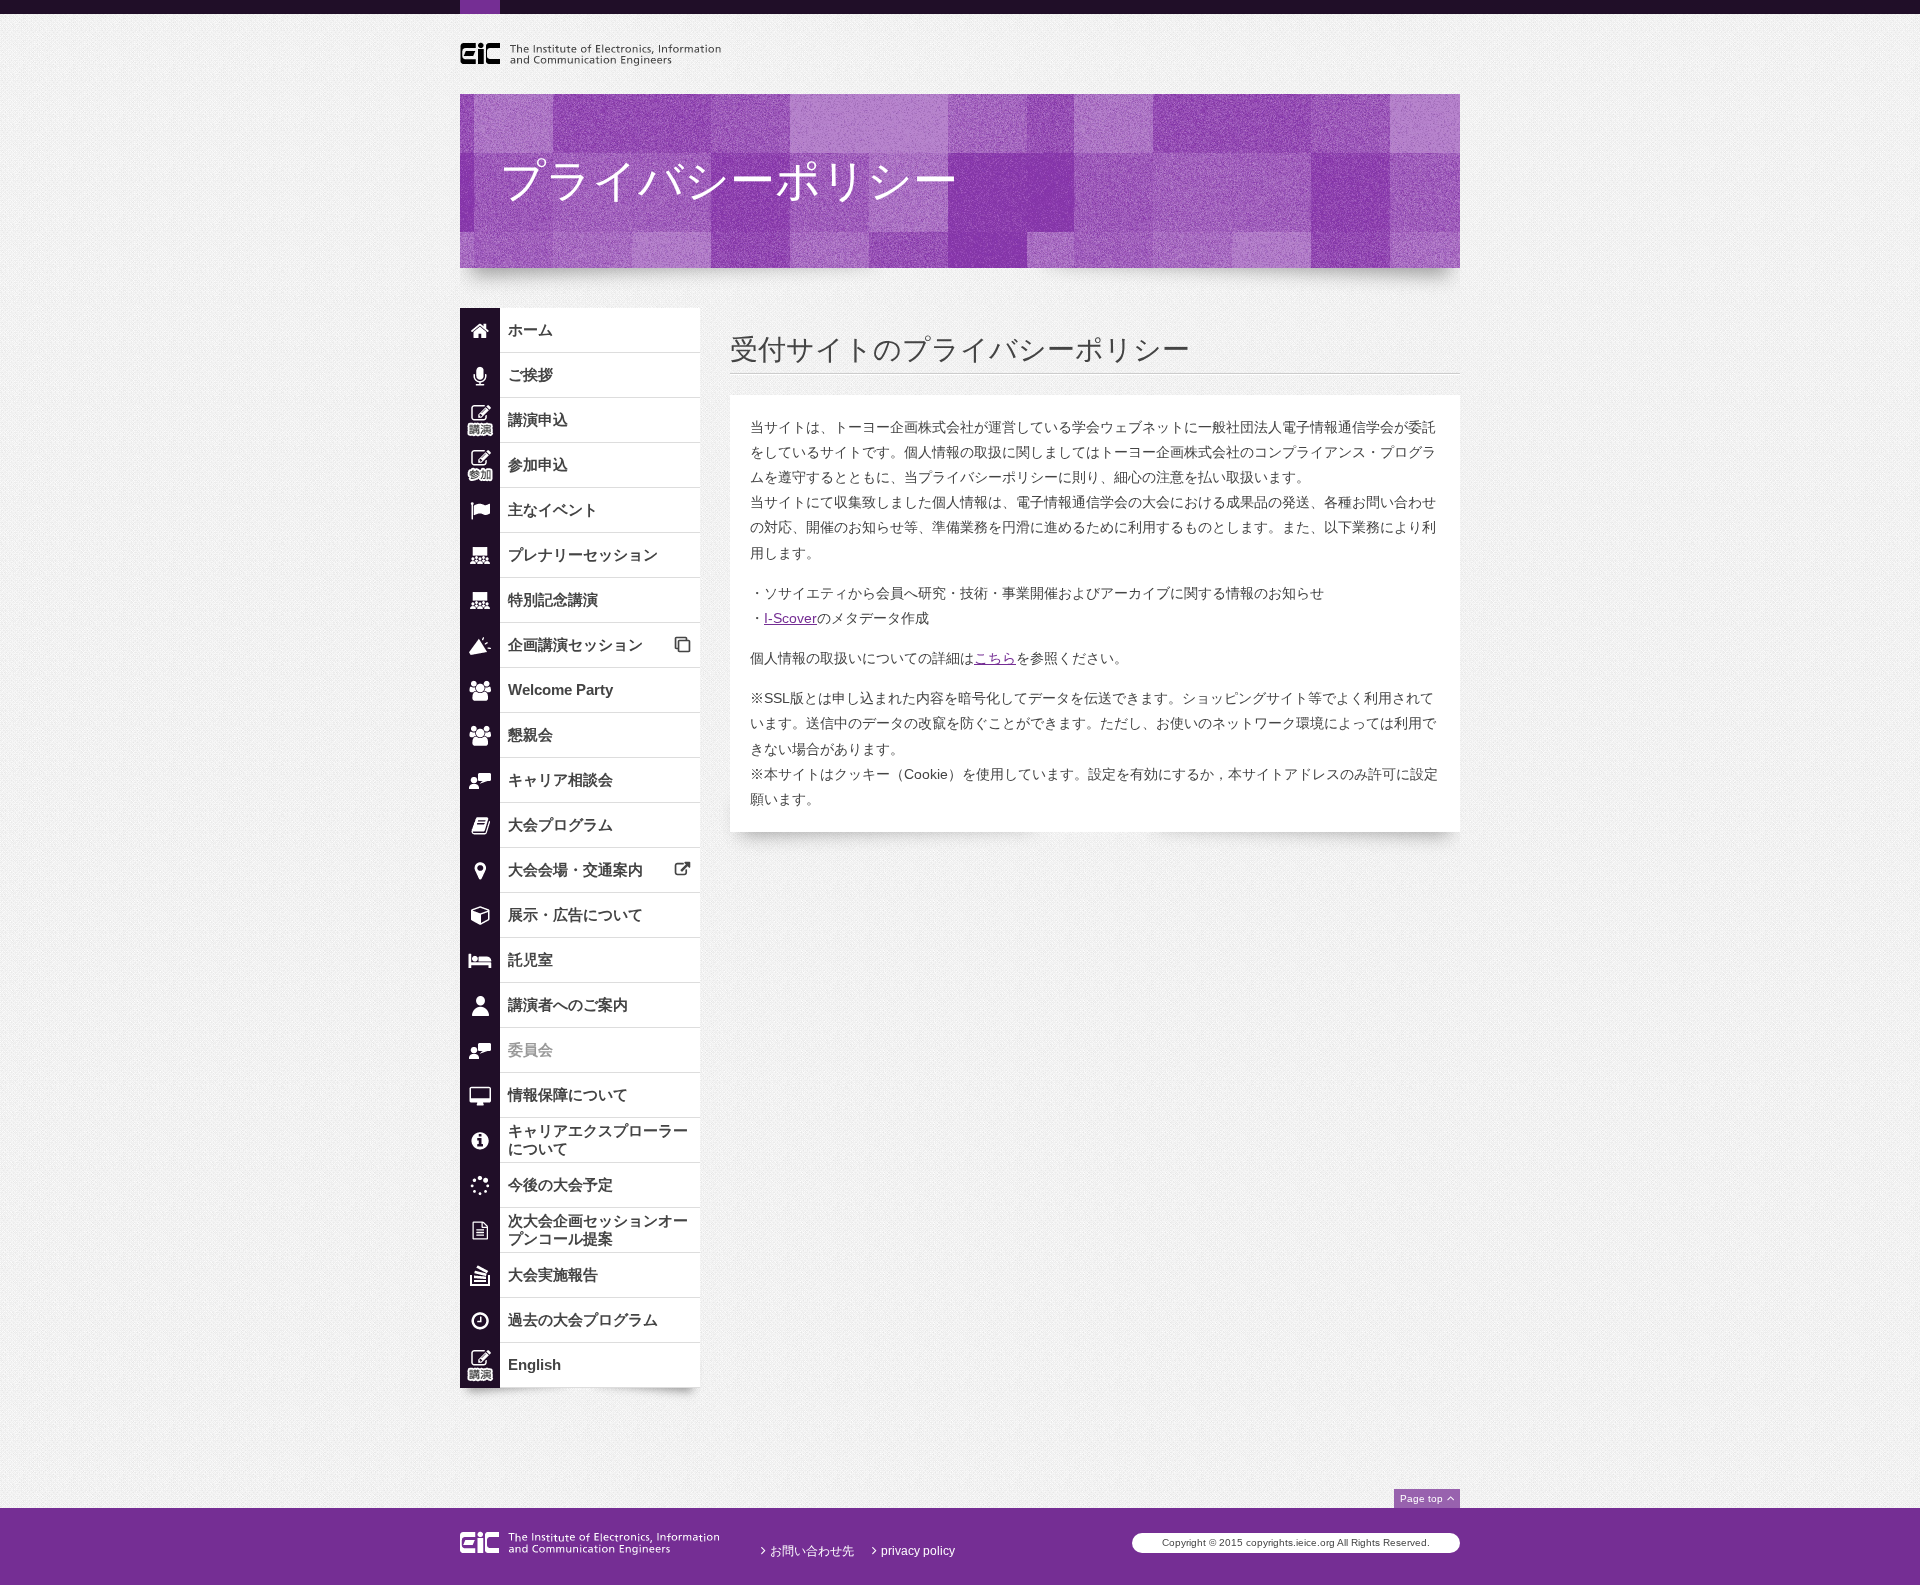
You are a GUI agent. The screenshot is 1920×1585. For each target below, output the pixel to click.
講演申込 (538, 419)
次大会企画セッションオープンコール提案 (598, 1229)
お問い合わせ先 (812, 1551)
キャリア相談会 (560, 779)
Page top (1421, 1498)
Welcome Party (560, 689)
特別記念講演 (553, 599)
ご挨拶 (530, 374)
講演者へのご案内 (568, 1004)
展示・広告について (575, 914)
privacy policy (918, 1551)
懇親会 (530, 734)
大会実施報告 (553, 1274)
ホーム (530, 329)
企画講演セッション (575, 644)
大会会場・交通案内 (575, 869)
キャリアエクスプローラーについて (598, 1139)
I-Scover (790, 618)
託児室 (530, 959)
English (534, 1364)
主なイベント (553, 509)
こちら (995, 658)
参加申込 (538, 464)
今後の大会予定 (560, 1184)
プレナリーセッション (583, 554)
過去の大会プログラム (583, 1319)
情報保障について (568, 1094)
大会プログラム (560, 824)
